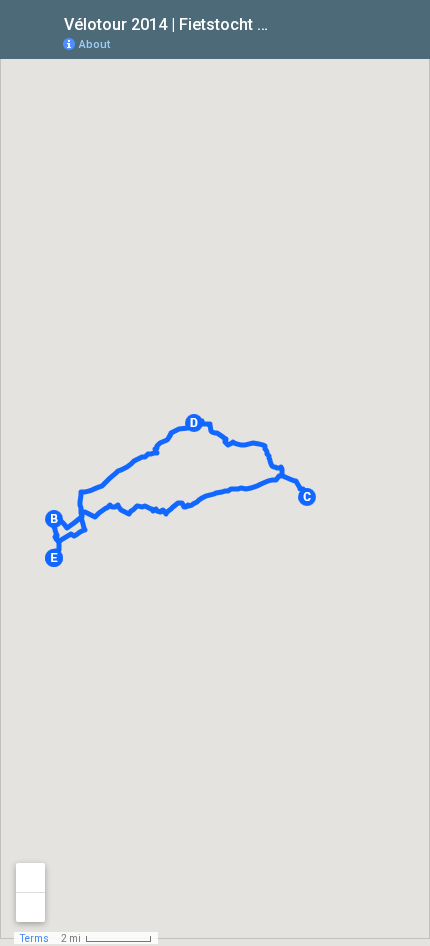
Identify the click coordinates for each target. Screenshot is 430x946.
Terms (34, 938)
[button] (54, 519)
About (94, 44)
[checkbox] (285, 22)
